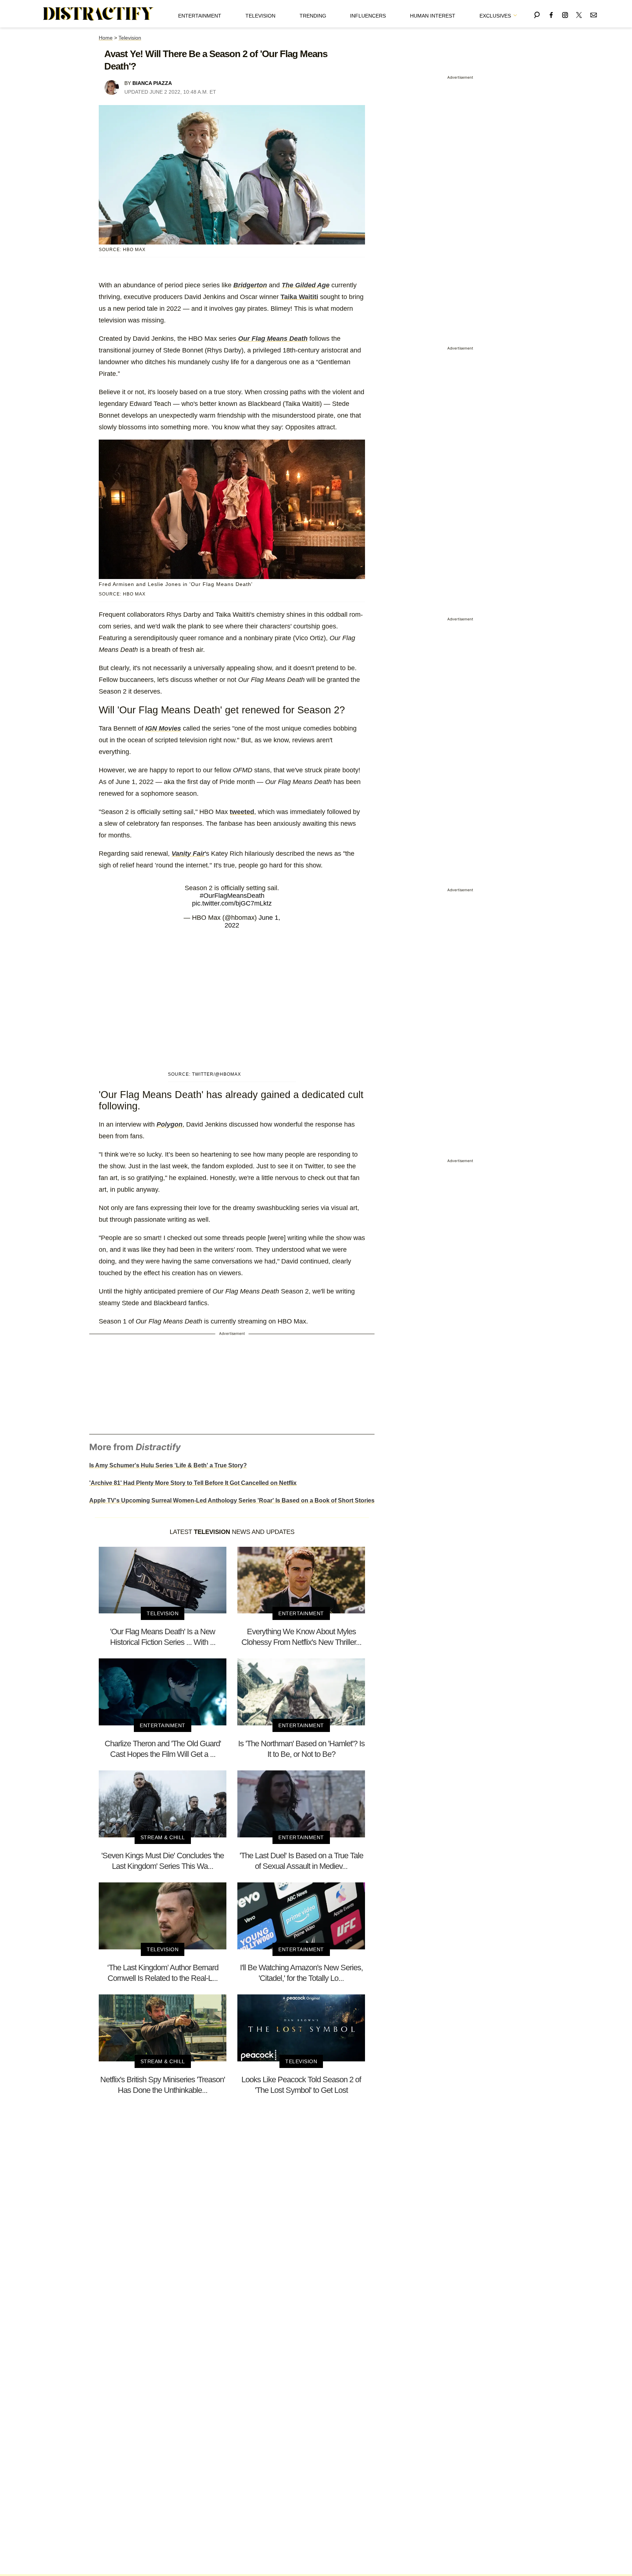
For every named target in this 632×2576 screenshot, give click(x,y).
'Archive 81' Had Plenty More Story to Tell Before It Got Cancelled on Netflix (193, 1483)
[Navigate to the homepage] (98, 14)
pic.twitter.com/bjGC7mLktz (232, 903)
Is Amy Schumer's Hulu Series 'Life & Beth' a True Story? (168, 1465)
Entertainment (200, 16)
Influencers (368, 16)
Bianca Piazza (152, 83)
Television (260, 16)
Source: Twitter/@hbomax (204, 1074)
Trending (313, 16)
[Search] (537, 14)
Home (106, 38)
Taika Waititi (299, 297)
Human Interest (433, 16)
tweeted (242, 812)
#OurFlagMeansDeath (232, 896)
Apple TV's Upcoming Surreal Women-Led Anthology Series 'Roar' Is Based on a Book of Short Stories (232, 1500)
